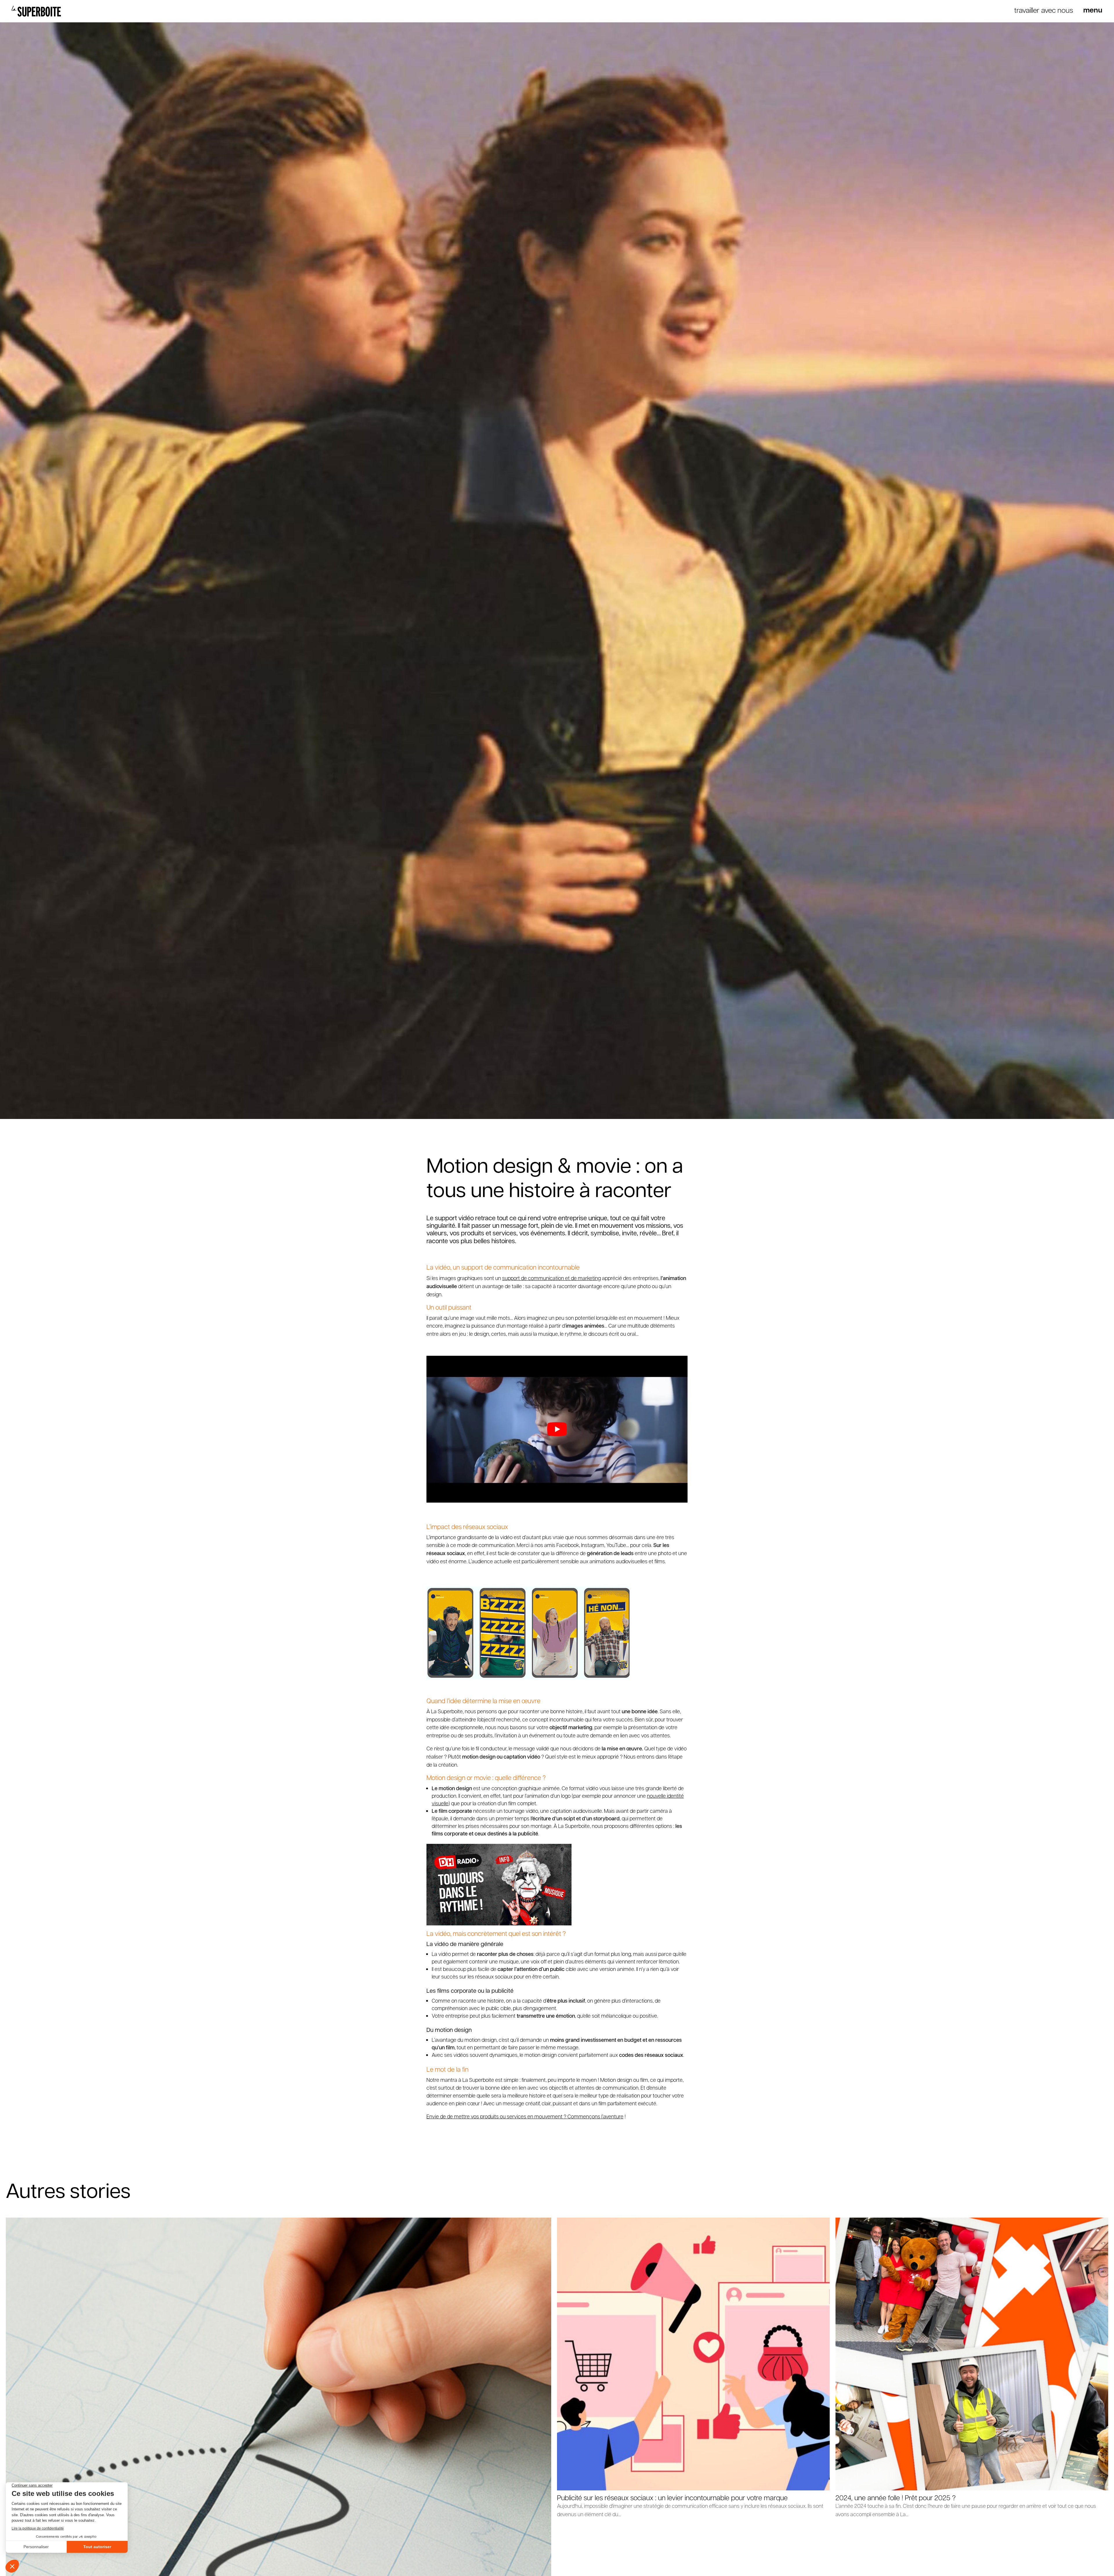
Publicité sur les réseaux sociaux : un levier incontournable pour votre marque (672, 2497)
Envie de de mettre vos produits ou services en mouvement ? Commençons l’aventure (525, 2116)
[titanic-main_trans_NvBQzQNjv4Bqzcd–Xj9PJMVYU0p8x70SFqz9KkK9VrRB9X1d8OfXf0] (1093, 11)
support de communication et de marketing (551, 1278)
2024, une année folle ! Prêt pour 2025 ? (896, 2497)
